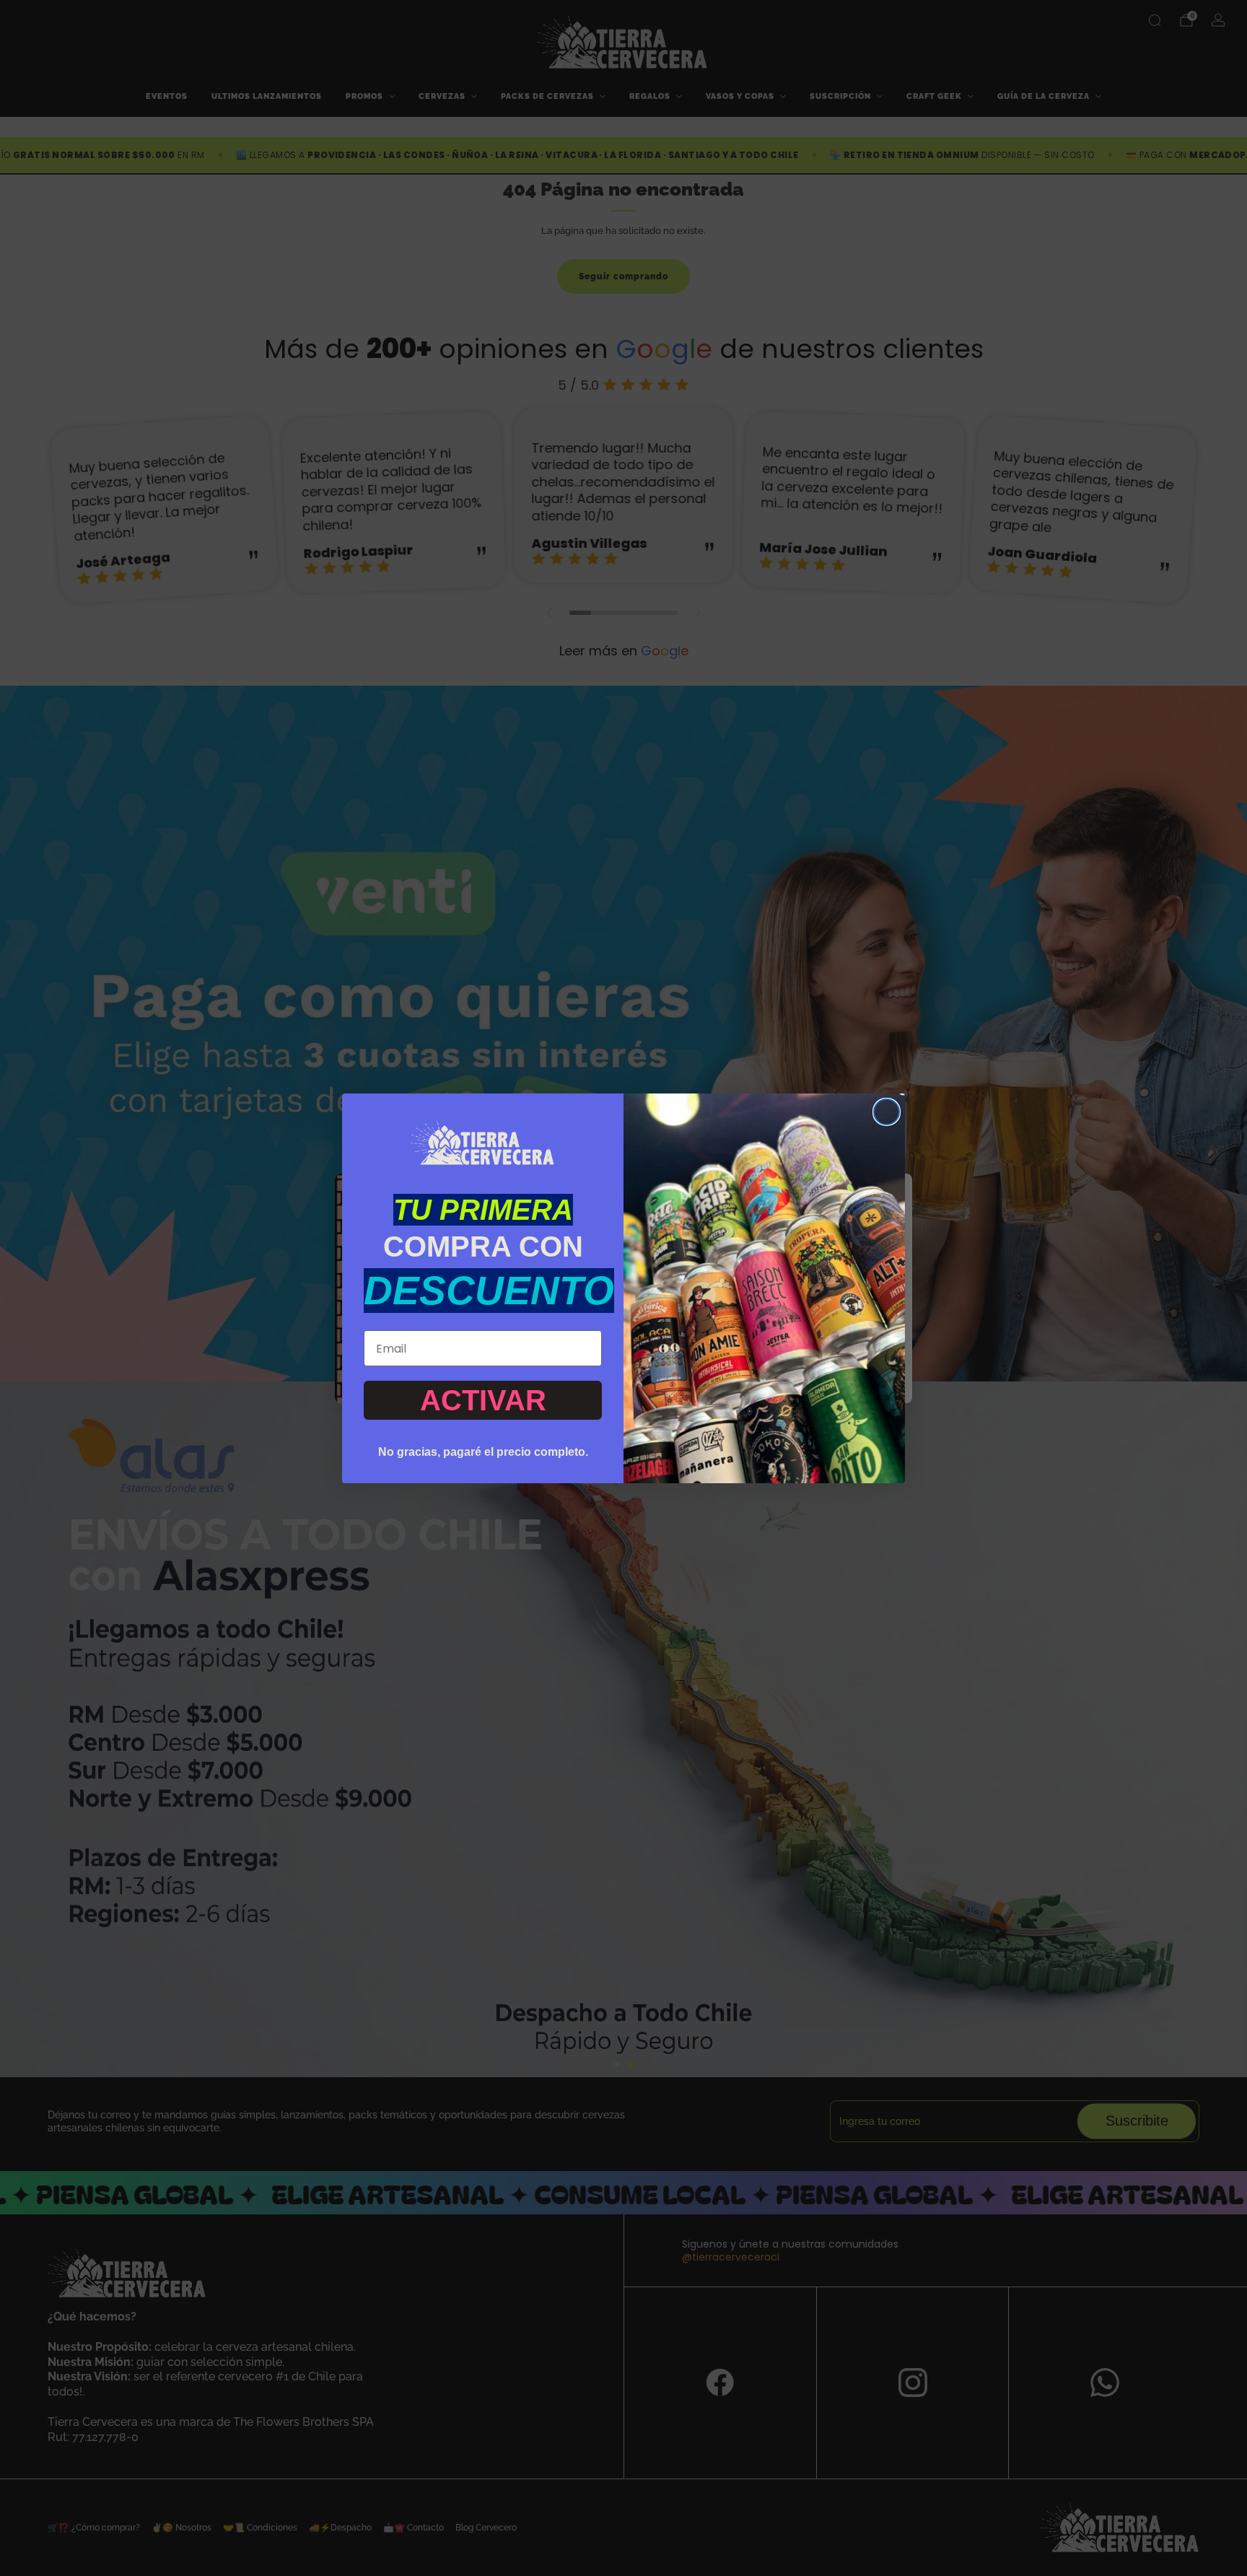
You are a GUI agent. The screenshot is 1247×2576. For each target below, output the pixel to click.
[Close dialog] (887, 1112)
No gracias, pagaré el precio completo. (483, 1452)
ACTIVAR (483, 1400)
